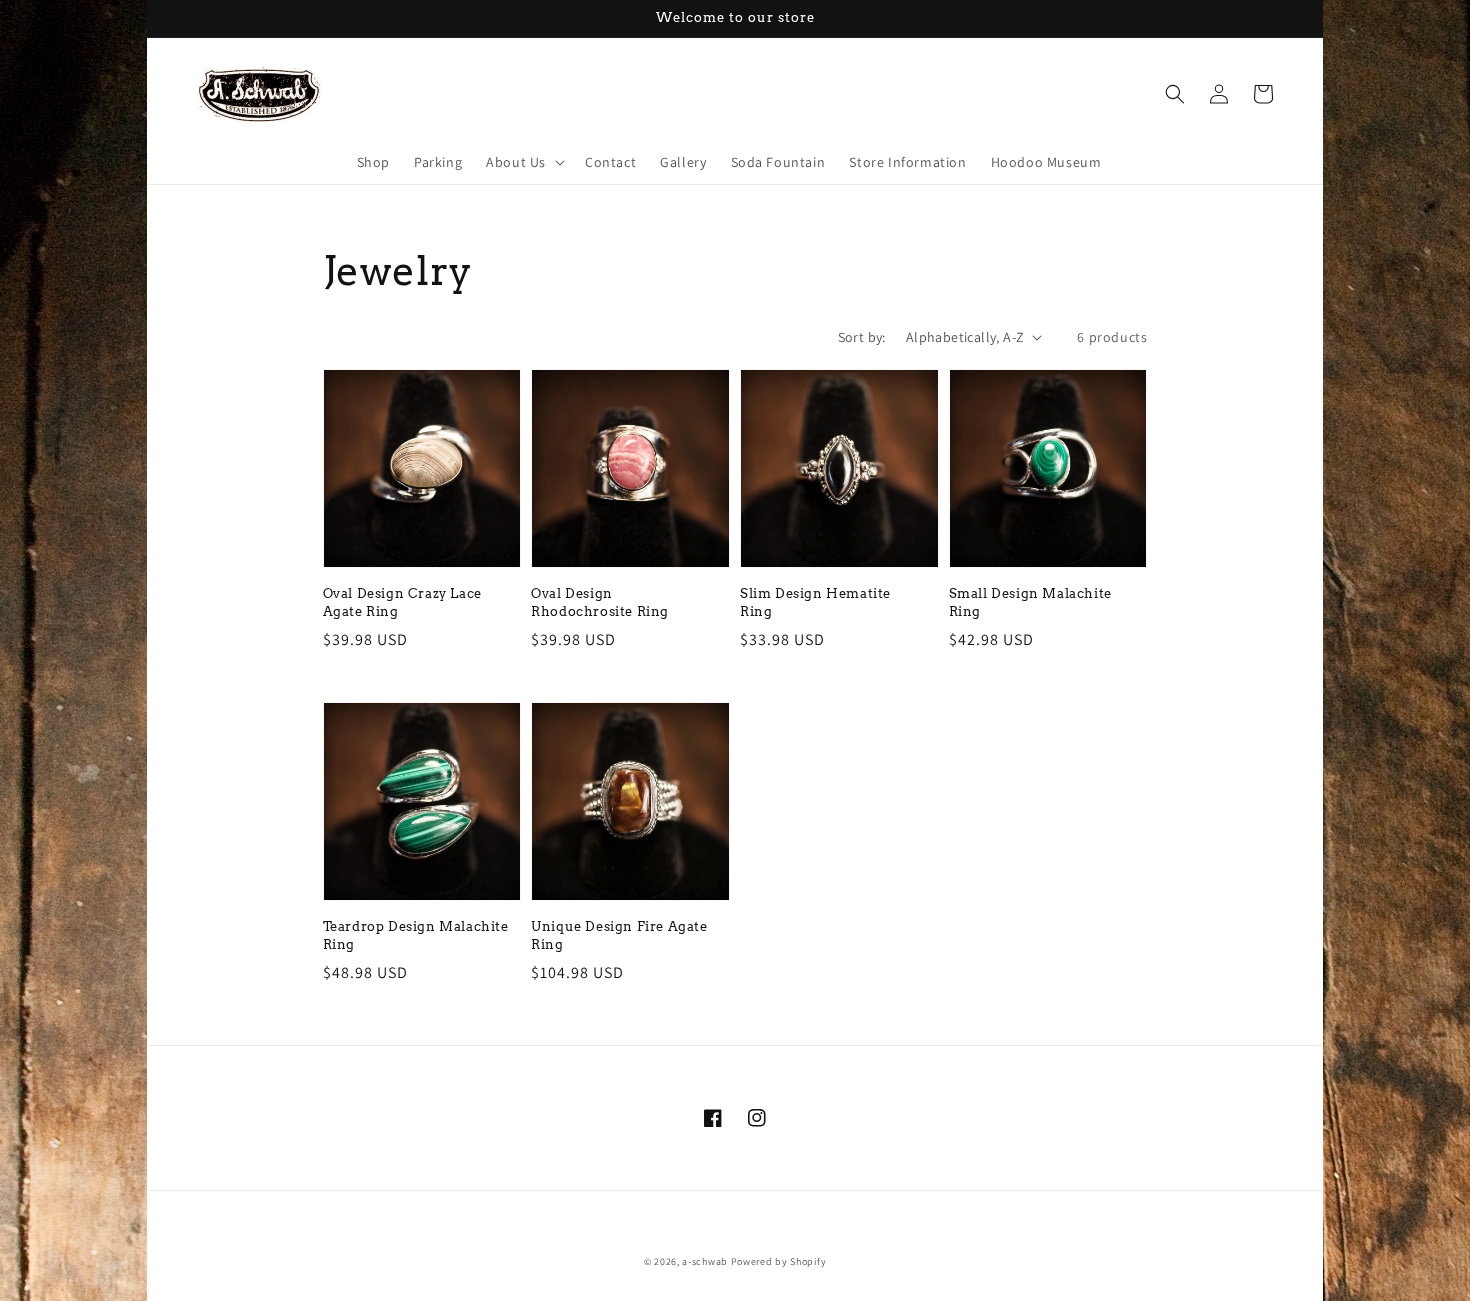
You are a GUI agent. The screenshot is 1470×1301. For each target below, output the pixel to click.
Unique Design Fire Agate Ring (619, 935)
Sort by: (862, 337)
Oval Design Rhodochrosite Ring (600, 602)
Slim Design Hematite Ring (815, 602)
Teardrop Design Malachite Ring (416, 935)
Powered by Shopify (779, 1261)
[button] (523, 162)
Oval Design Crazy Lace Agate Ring (402, 602)
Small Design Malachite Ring (1030, 602)
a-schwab (705, 1261)
